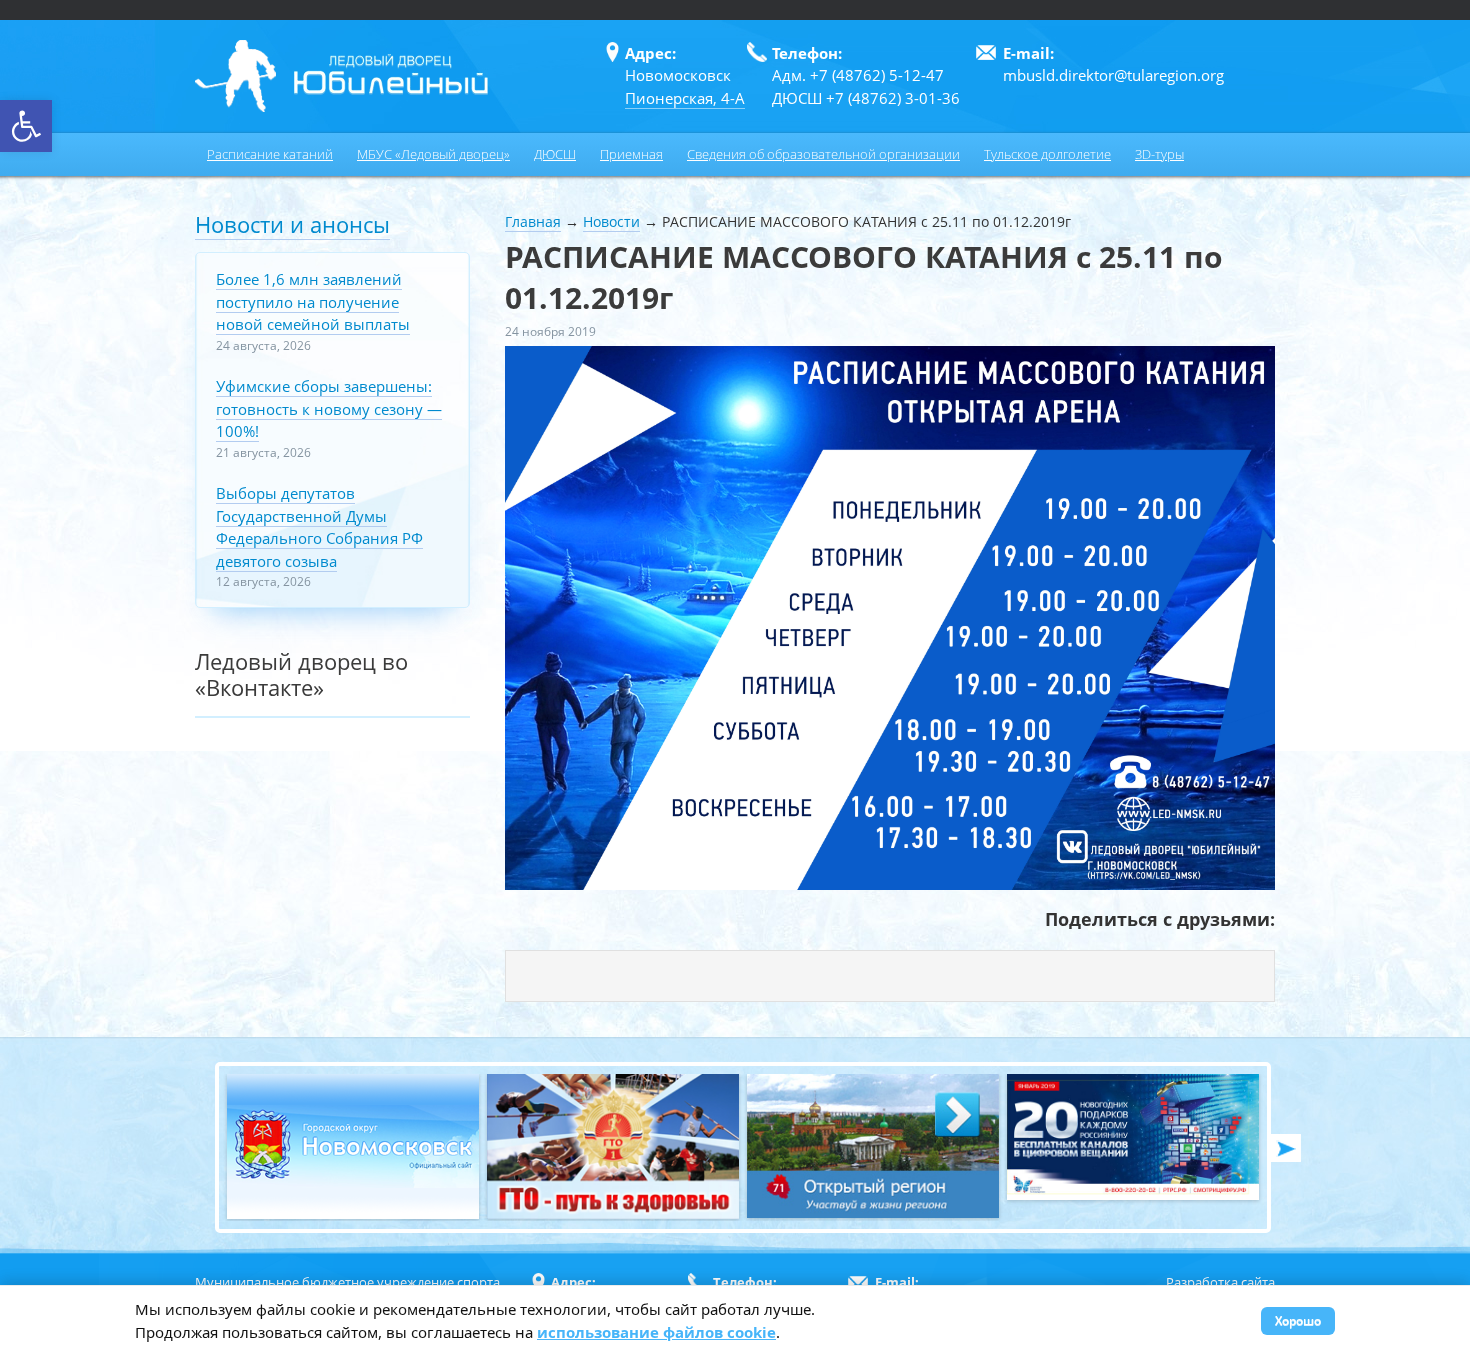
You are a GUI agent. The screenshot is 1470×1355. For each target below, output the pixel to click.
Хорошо (1298, 1320)
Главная (533, 221)
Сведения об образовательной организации (823, 154)
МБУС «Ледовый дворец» (433, 154)
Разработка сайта (1220, 1282)
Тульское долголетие (1047, 154)
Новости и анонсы (292, 224)
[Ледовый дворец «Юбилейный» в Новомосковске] (341, 76)
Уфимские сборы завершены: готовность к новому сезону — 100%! (329, 408)
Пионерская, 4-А (685, 98)
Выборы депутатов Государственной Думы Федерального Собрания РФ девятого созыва (319, 527)
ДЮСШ (555, 154)
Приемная (631, 154)
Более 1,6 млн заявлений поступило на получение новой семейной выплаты (313, 301)
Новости (611, 221)
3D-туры (1159, 154)
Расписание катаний (270, 154)
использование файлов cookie (656, 1332)
